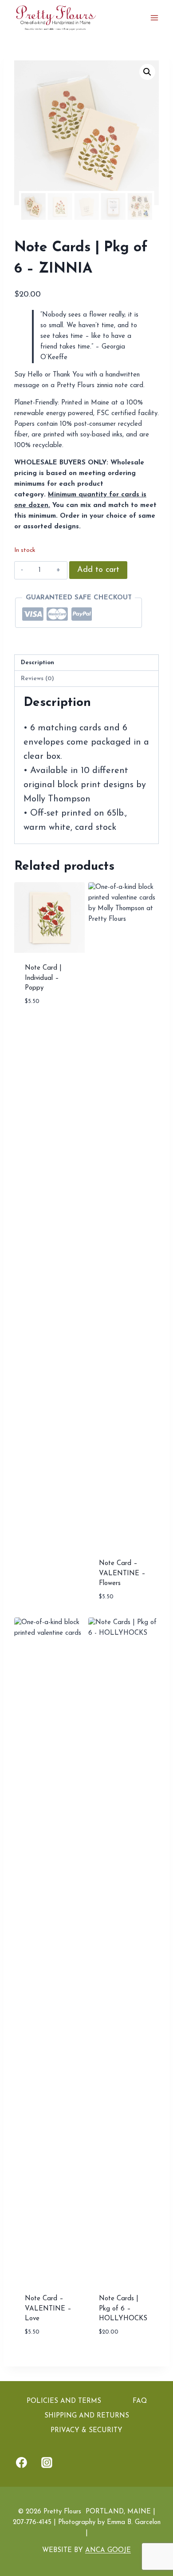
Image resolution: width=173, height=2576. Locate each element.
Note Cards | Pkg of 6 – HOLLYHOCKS (123, 2309)
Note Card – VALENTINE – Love (48, 2309)
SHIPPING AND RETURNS (87, 2416)
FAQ (140, 2401)
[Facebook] (22, 2463)
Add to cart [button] (45, 1027)
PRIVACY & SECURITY (86, 2431)
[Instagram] (47, 2463)
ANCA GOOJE (108, 2550)
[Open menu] (154, 18)
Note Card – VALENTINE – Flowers (122, 1573)
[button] (147, 72)
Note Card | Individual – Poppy (43, 978)
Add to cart (98, 570)
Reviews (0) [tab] (37, 679)
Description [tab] (37, 663)
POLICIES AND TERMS (64, 2401)
